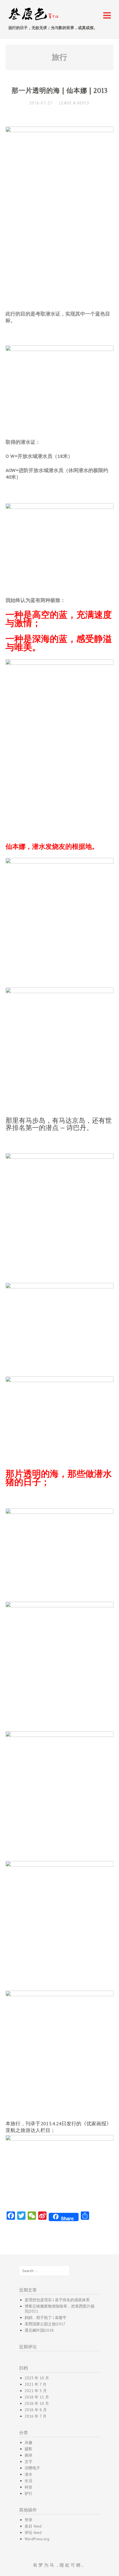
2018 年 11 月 (37, 2397)
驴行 (29, 2493)
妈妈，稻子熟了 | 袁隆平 (46, 2318)
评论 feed (33, 2533)
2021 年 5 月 (36, 2391)
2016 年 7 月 (36, 2416)
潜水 (29, 2474)
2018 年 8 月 (36, 2410)
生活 (29, 2481)
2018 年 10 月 (37, 2403)
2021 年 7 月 (36, 2384)
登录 (29, 2520)
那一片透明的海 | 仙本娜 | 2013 (60, 91)
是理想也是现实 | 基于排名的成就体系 (57, 2300)
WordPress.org (37, 2539)
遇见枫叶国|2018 (39, 2330)
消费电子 (32, 2468)
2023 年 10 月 (37, 2378)
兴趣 (29, 2442)
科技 (29, 2487)
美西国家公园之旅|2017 (45, 2324)
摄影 (29, 2449)
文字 (29, 2462)
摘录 (29, 2455)
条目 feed (33, 2526)
